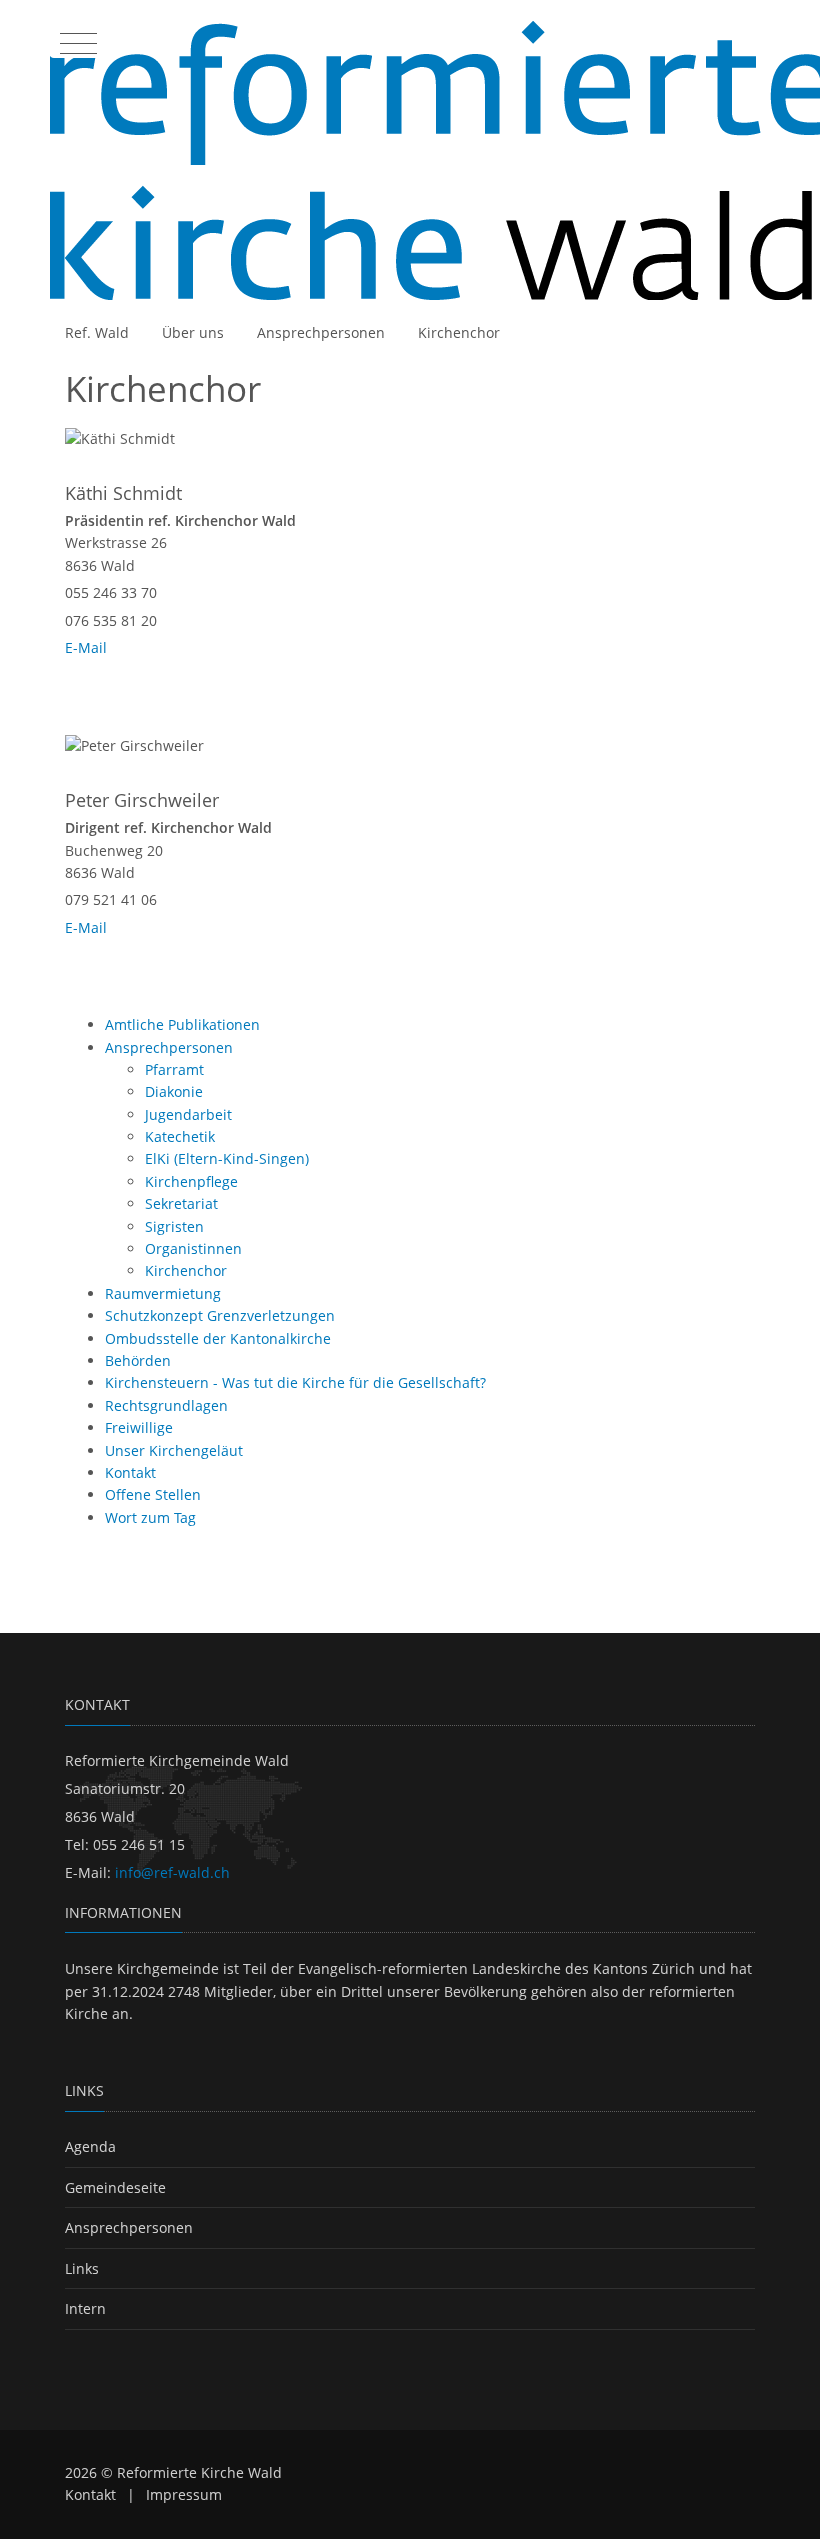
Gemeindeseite (115, 2187)
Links (82, 2268)
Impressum (184, 2494)
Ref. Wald (97, 332)
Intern (85, 2308)
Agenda (90, 2146)
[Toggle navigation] (76, 39)
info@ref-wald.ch (172, 1872)
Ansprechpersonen (321, 332)
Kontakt (90, 2494)
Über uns (193, 332)
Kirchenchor (459, 332)
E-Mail (86, 647)
